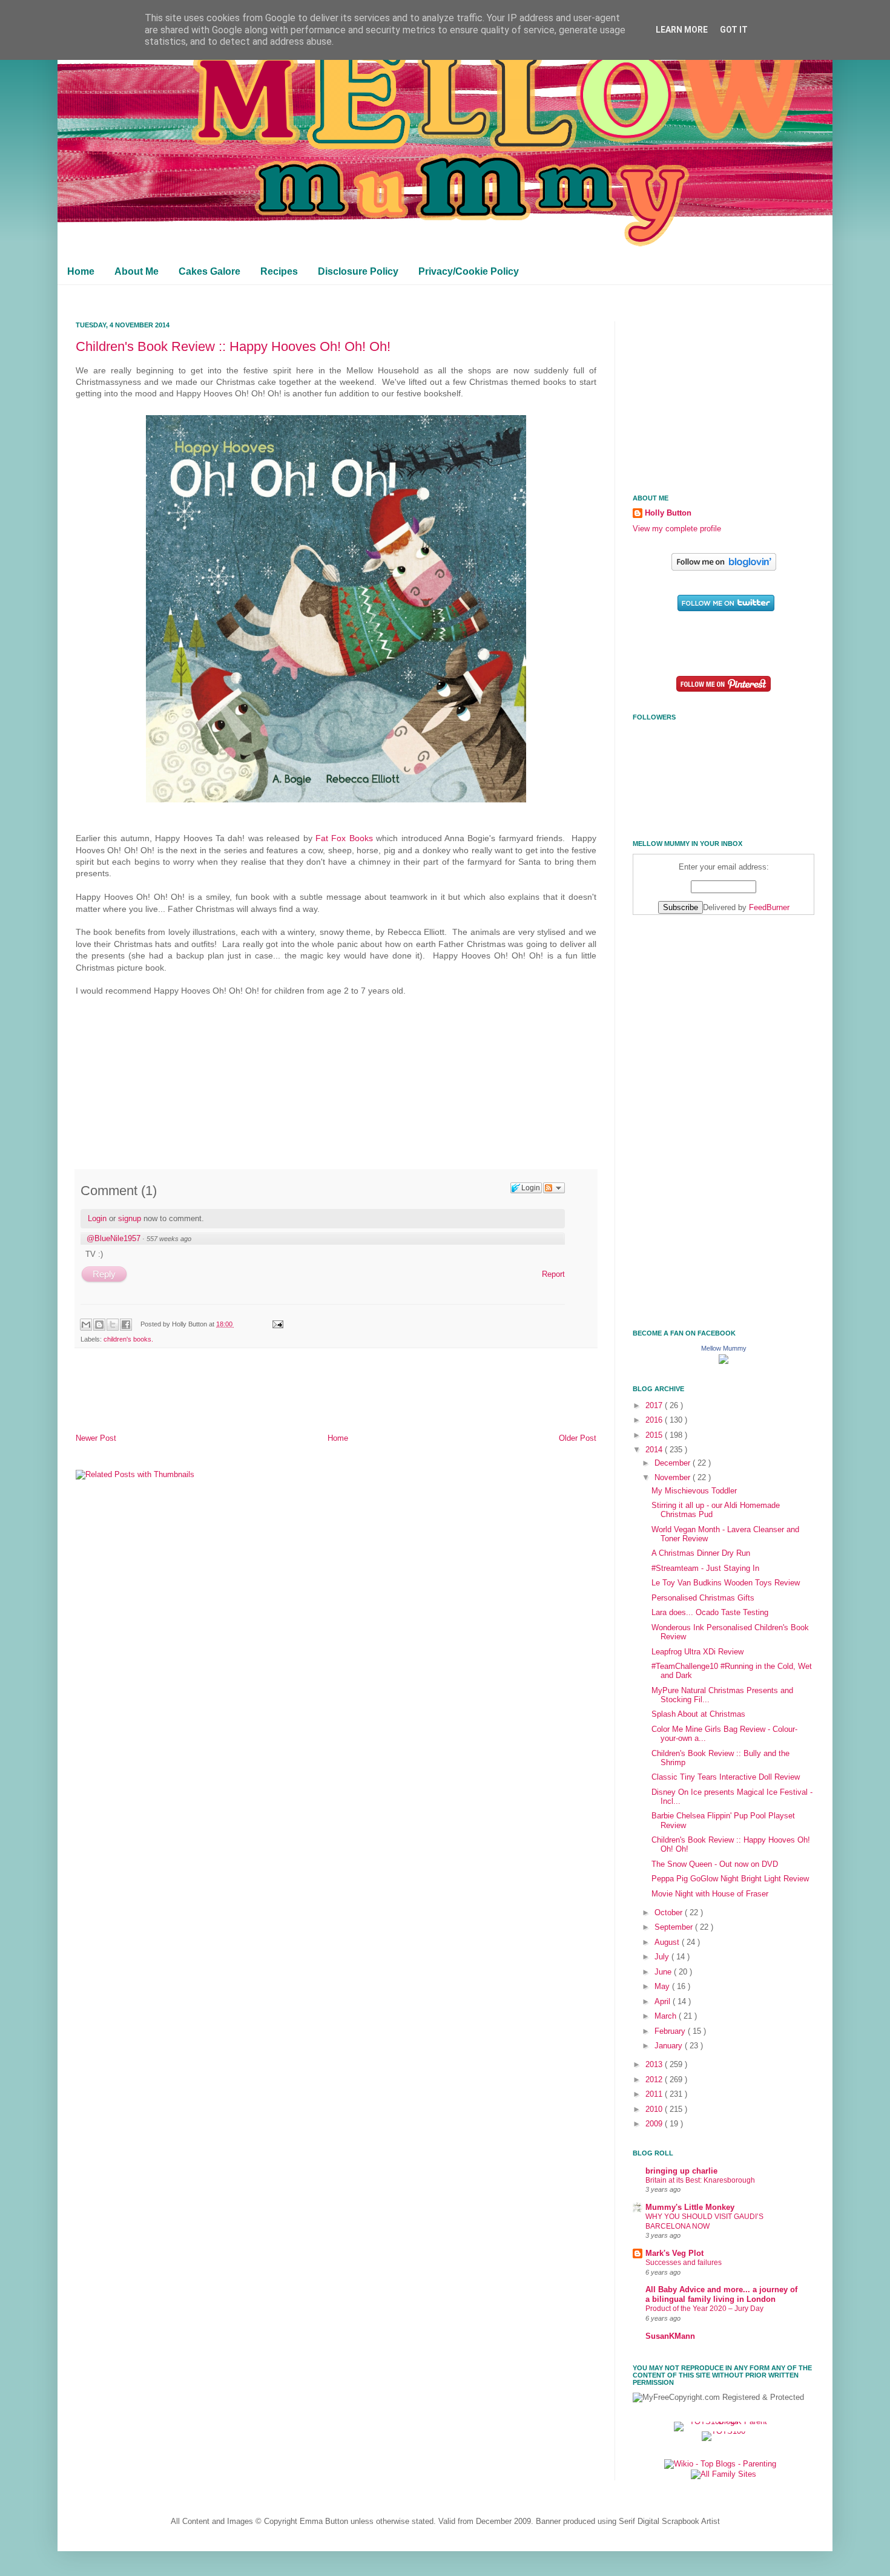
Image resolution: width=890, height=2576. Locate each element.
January (670, 2046)
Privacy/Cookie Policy (469, 271)
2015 (655, 1435)
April (664, 2002)
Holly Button (668, 513)
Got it (734, 30)
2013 (655, 2065)
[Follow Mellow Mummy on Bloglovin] (724, 568)
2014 (655, 1450)
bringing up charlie (681, 2171)
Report (553, 1274)
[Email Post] (276, 1324)
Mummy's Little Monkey (690, 2207)
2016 (655, 1420)
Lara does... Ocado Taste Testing (710, 1613)
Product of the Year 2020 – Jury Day (704, 2309)
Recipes (279, 271)
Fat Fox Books (344, 838)
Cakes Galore (209, 271)
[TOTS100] (724, 2431)
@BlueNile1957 (114, 1238)
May (663, 1987)
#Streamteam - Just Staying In (705, 1568)
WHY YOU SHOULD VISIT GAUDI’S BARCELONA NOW (704, 2221)
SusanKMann (670, 2336)
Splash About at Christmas (698, 1714)
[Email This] (86, 1325)
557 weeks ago (169, 1239)
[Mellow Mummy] (724, 1362)
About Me (137, 271)
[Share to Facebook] (126, 1325)
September (675, 1927)
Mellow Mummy (724, 1348)
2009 (655, 2124)
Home (81, 271)
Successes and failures (684, 2263)
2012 (655, 2080)
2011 (655, 2094)
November (674, 1478)
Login (97, 1218)
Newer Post (96, 1438)
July (663, 1957)
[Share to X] (113, 1325)
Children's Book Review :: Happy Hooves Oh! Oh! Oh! (233, 346)
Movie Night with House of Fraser (710, 1894)
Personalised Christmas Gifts (703, 1598)
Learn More (682, 30)
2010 (655, 2109)
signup (130, 1218)
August (668, 1942)
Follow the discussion (554, 1188)
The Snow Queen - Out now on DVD (715, 1864)
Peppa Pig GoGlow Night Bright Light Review (730, 1879)
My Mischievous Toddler (694, 1491)
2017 (655, 1406)
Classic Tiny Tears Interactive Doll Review (726, 1777)
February (671, 2031)
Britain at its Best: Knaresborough (700, 2180)
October (670, 1913)
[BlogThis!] (99, 1325)
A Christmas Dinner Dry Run (701, 1553)
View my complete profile (677, 529)
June (664, 1972)
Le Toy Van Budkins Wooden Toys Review (726, 1583)
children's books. (128, 1339)
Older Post (578, 1438)
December (674, 1463)
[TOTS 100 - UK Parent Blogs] (724, 2422)
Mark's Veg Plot (674, 2253)
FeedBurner (769, 908)
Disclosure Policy (358, 271)
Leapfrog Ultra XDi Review (697, 1652)
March (667, 2016)
